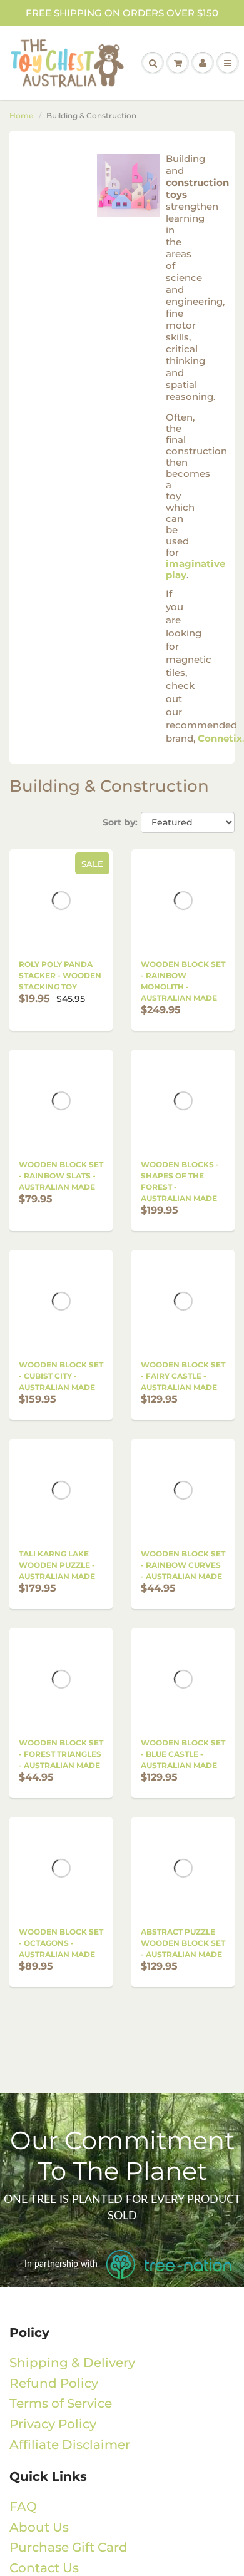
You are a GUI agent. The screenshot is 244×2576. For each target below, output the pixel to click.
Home (21, 115)
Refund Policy (54, 2383)
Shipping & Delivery (72, 2363)
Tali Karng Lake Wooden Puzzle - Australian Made (57, 1565)
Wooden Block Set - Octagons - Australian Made (61, 1943)
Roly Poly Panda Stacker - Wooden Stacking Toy (60, 975)
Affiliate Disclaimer (70, 2445)
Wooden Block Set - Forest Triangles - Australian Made (61, 1754)
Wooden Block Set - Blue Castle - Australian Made (183, 1754)
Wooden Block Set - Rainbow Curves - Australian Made (183, 1565)
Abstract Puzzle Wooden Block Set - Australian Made (183, 1943)
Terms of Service (61, 2403)
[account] (203, 63)
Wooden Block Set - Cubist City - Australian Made (61, 1376)
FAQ (23, 2507)
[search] (153, 63)
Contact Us (44, 2568)
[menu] (228, 63)
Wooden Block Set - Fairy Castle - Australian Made (183, 1376)
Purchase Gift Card (69, 2547)
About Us (39, 2527)
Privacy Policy (53, 2424)
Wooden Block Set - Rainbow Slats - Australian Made (61, 1176)
